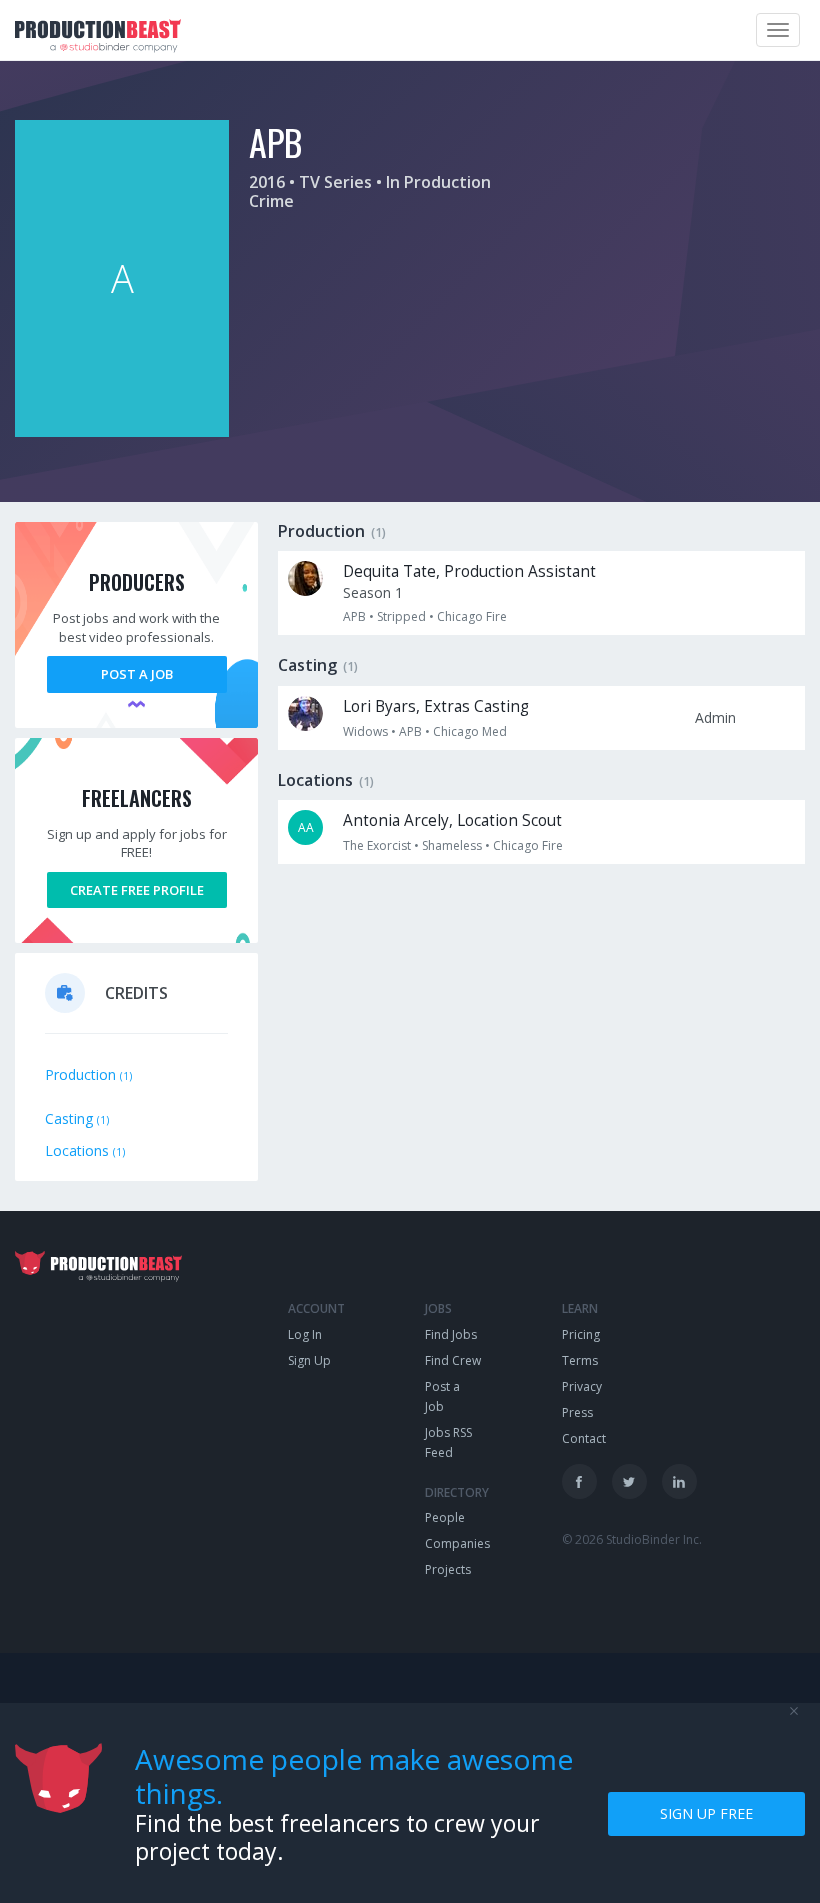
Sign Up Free (706, 1813)
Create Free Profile (137, 890)
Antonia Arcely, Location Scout (452, 820)
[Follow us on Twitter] (629, 1481)
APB (354, 616)
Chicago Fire (472, 616)
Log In (305, 1334)
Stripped (401, 616)
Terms (580, 1360)
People (445, 1517)
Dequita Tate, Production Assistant (469, 571)
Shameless (452, 845)
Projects (448, 1569)
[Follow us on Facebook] (579, 1481)
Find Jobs (451, 1334)
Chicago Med (470, 731)
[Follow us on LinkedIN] (679, 1481)
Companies (457, 1543)
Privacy (582, 1386)
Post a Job (137, 674)
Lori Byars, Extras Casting (436, 706)
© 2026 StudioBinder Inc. (632, 1539)
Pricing (581, 1334)
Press (577, 1412)
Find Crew (453, 1360)
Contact (584, 1438)
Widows (365, 731)
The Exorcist (377, 845)
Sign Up (309, 1360)
